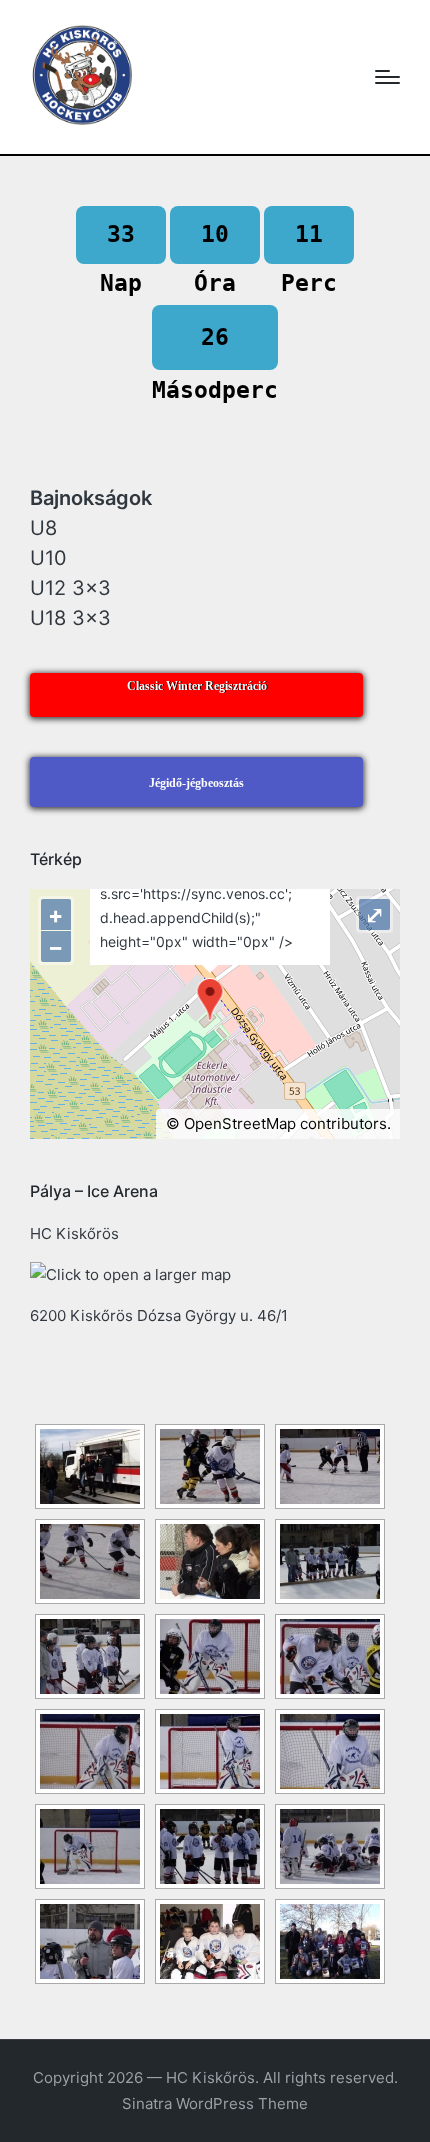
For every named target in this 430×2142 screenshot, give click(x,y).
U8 (43, 528)
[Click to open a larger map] (130, 1274)
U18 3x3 (70, 618)
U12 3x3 (70, 588)
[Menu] (387, 77)
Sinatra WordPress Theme (215, 2103)
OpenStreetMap (240, 1123)
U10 (48, 558)
